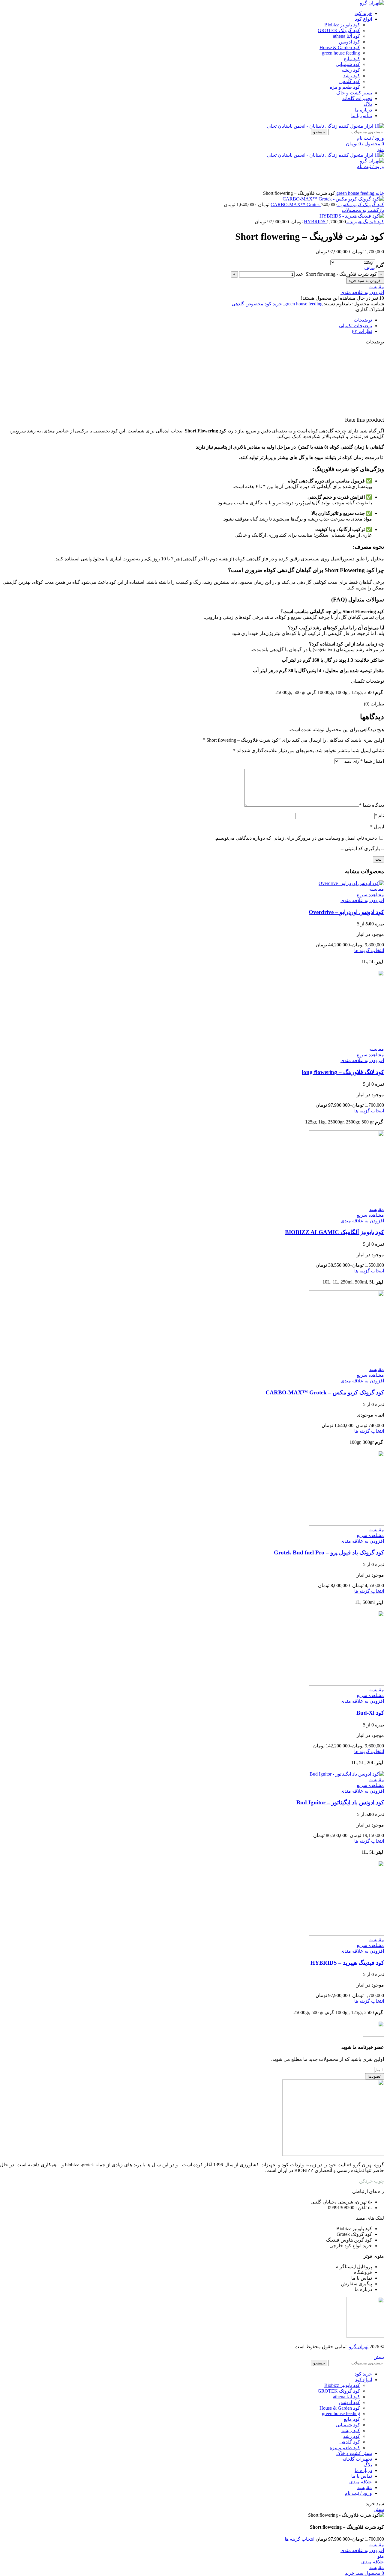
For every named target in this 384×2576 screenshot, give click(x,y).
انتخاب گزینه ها (300, 2539)
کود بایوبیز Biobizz (342, 25)
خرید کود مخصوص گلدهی (257, 304)
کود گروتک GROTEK (339, 30)
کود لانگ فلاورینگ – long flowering (343, 1072)
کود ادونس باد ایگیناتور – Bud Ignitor (340, 1802)
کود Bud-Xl (370, 1713)
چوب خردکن (372, 2181)
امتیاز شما (372, 761)
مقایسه (365, 2487)
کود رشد (352, 76)
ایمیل (377, 827)
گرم (380, 265)
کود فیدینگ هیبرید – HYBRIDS (347, 1963)
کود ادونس (349, 42)
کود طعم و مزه (345, 87)
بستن (379, 2357)
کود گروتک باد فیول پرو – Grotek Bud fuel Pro (329, 1552)
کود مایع (352, 59)
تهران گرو (359, 2347)
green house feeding (341, 53)
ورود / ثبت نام (358, 2493)
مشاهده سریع (370, 895)
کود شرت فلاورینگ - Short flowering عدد (336, 274)
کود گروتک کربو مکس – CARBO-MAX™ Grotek (325, 1392)
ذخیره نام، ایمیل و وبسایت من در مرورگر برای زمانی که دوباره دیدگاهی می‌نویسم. (296, 838)
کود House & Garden (340, 47)
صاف (370, 268)
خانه (379, 193)
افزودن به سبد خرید (365, 281)
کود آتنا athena (346, 36)
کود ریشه (351, 70)
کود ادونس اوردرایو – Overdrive (346, 912)
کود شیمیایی (348, 64)
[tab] (186, 320)
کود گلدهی (350, 81)
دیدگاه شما (372, 805)
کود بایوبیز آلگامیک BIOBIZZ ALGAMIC (334, 1232)
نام (379, 816)
